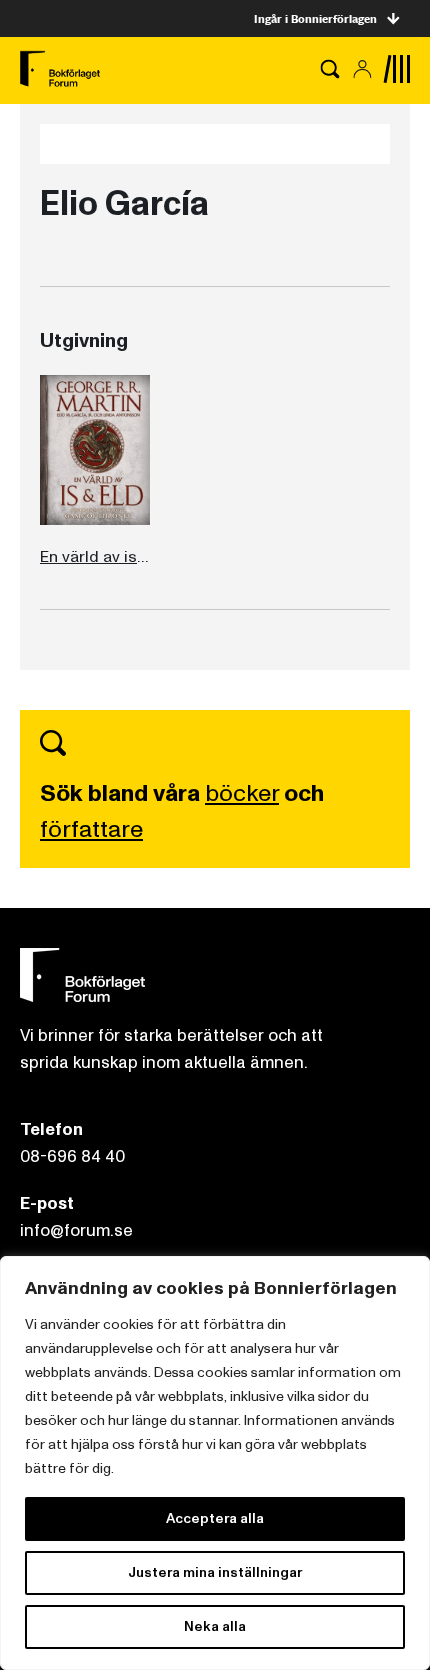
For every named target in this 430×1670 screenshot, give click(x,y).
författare (91, 829)
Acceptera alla (215, 1518)
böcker (242, 793)
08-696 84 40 (72, 1156)
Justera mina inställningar (215, 1572)
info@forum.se (76, 1230)
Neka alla (215, 1626)
